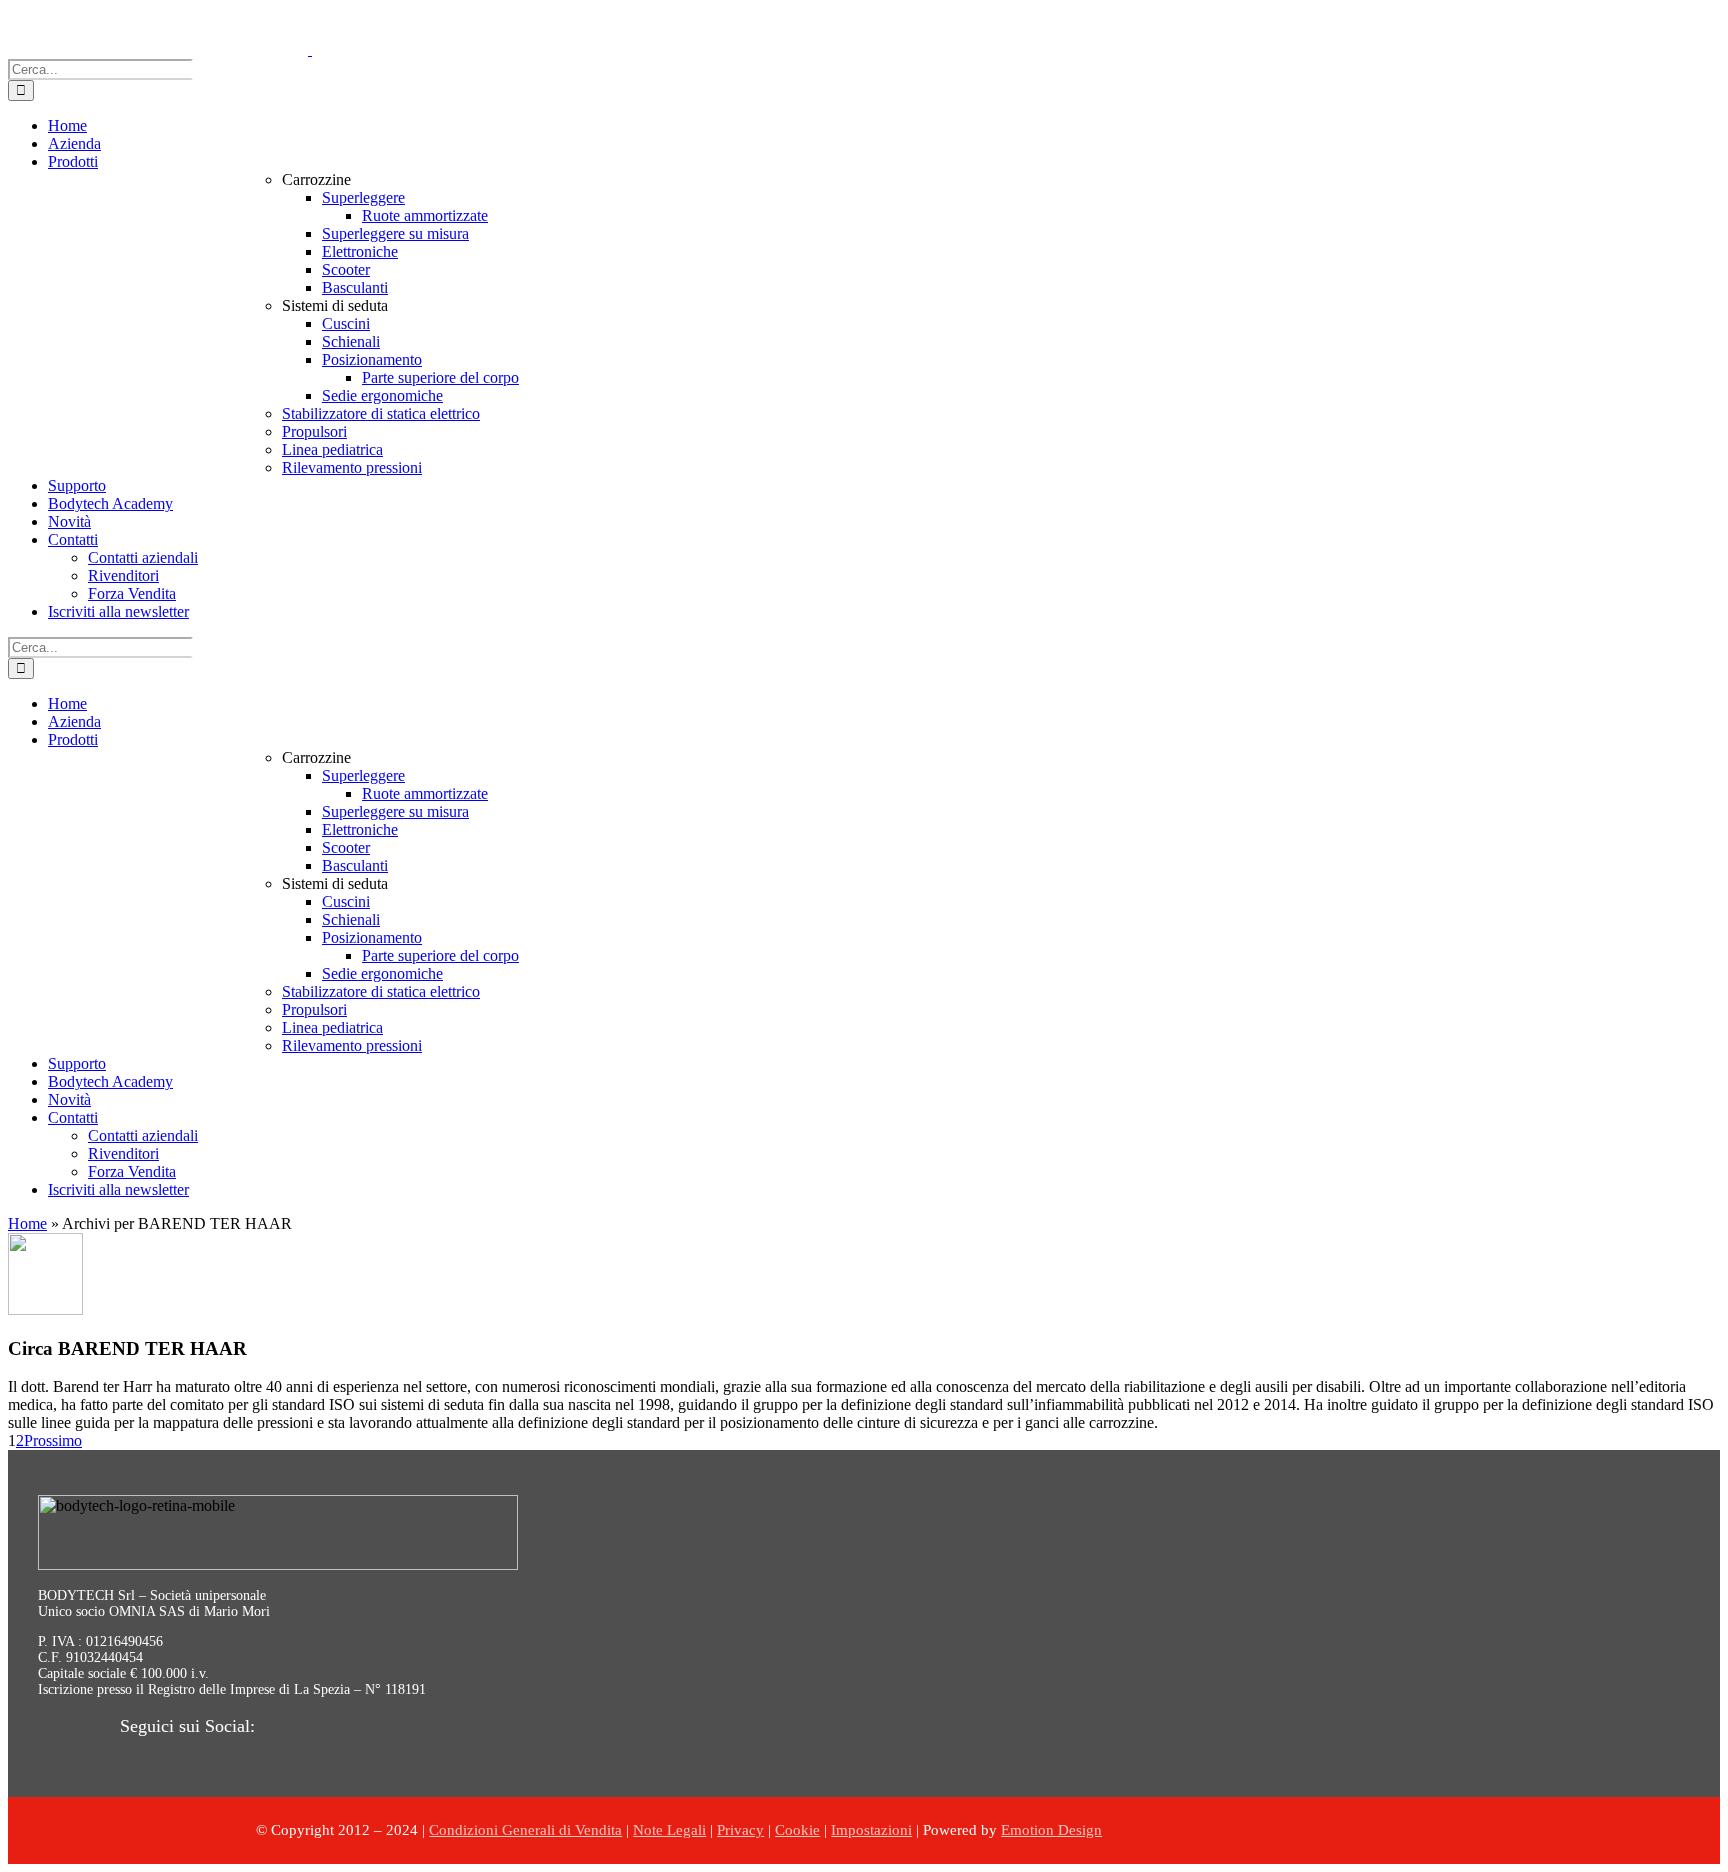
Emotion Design (1051, 1830)
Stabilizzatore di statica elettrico (381, 413)
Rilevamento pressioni (352, 467)
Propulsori (314, 431)
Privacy (740, 1830)
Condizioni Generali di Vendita (525, 1830)
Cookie (797, 1830)
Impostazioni (871, 1830)
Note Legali (669, 1830)
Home (27, 1223)
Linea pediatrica (332, 449)
